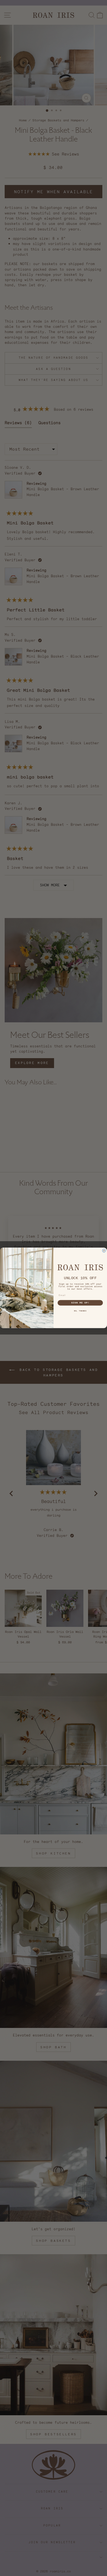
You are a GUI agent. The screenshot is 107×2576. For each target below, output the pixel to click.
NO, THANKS (80, 1311)
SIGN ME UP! (80, 1303)
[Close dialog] (104, 1251)
